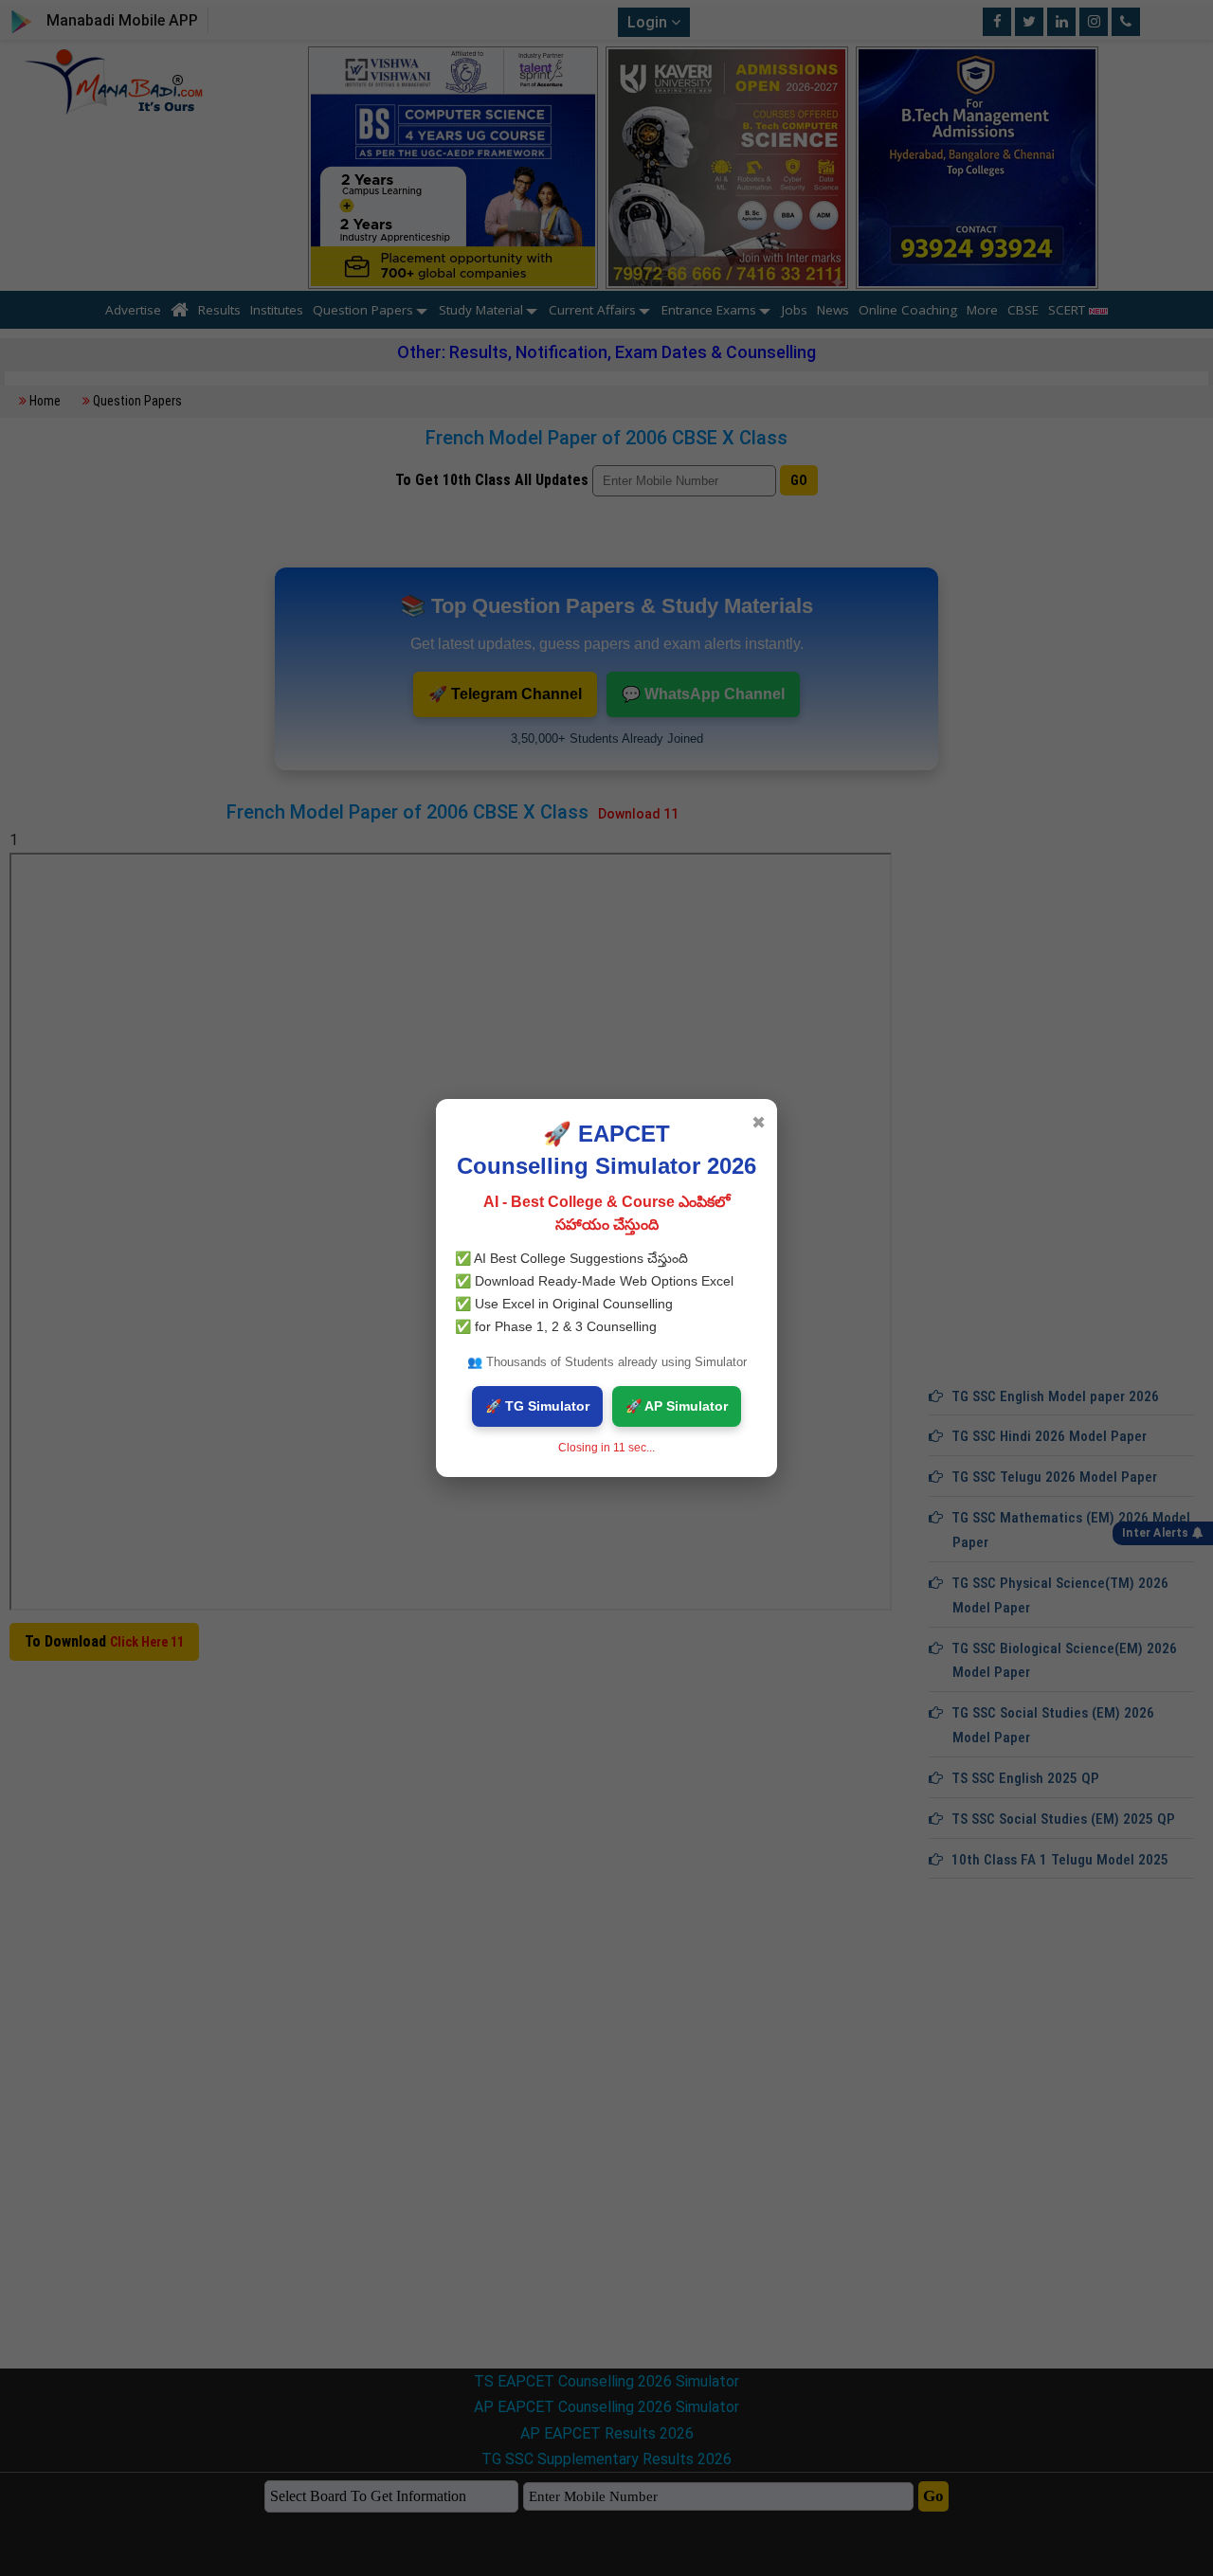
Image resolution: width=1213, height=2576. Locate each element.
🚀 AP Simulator (677, 1406)
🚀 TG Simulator (537, 1406)
